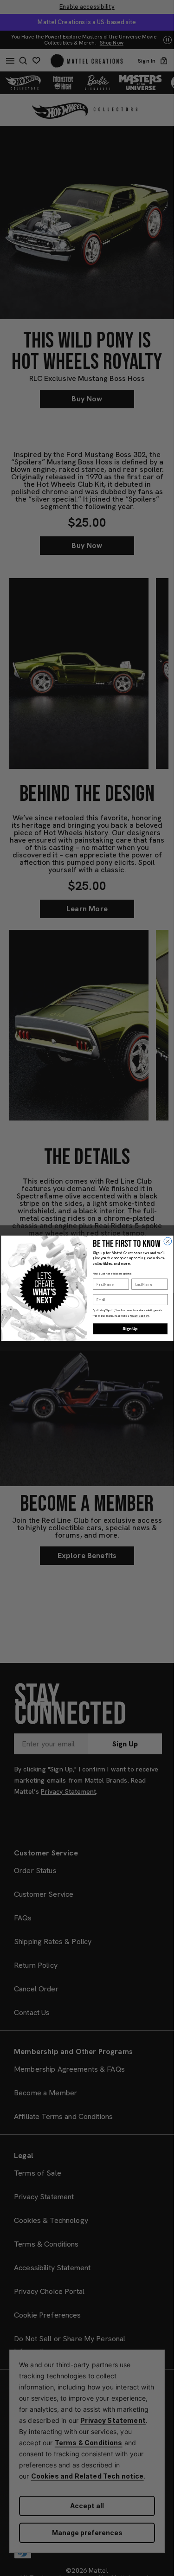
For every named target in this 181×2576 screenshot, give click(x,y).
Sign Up (130, 1328)
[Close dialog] (168, 1241)
